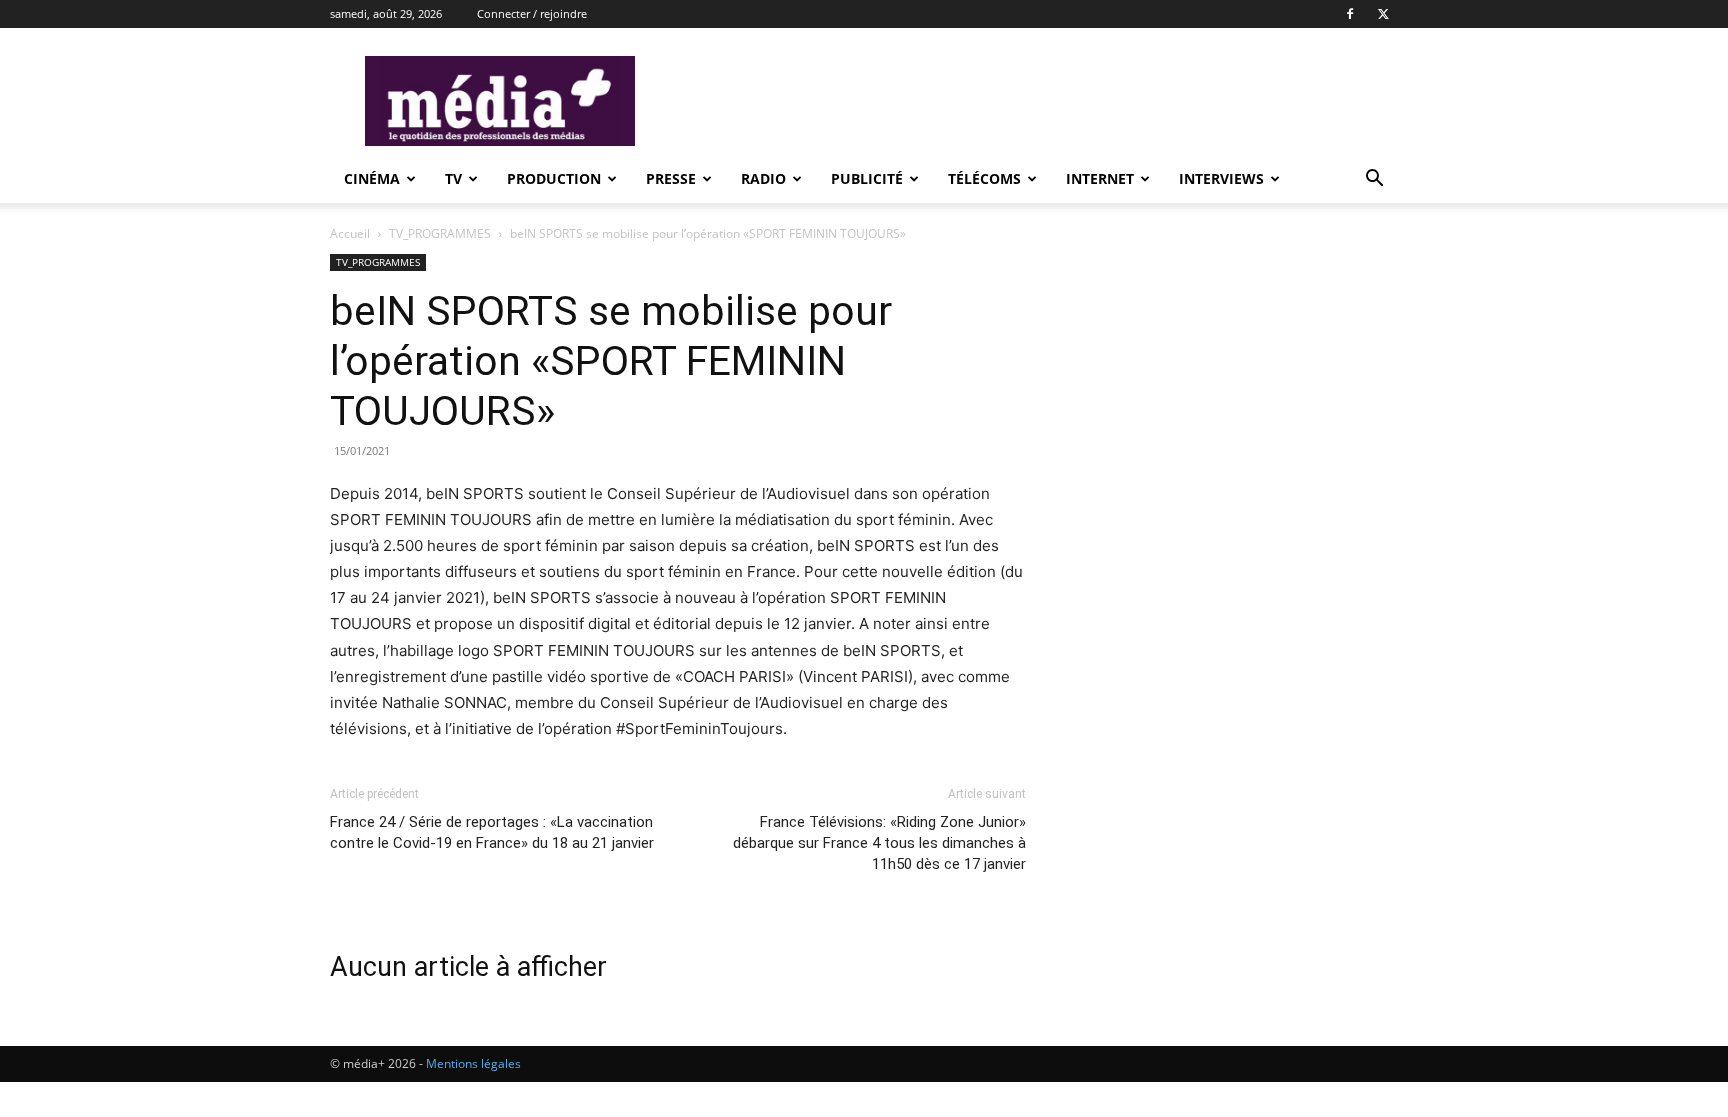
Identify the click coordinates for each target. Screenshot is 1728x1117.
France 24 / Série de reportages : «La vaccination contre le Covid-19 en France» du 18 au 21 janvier (492, 832)
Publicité (867, 178)
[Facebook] (1350, 14)
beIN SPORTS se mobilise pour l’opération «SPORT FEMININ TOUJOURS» (611, 361)
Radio (763, 178)
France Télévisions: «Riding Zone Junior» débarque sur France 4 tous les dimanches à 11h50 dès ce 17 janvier (879, 843)
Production (554, 178)
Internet (1100, 178)
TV (453, 178)
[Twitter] (1383, 14)
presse (671, 178)
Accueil (350, 233)
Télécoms (984, 178)
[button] (1374, 180)
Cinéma (372, 178)
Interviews (1221, 178)
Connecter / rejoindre (532, 13)
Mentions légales (473, 1063)
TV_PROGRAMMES (440, 233)
